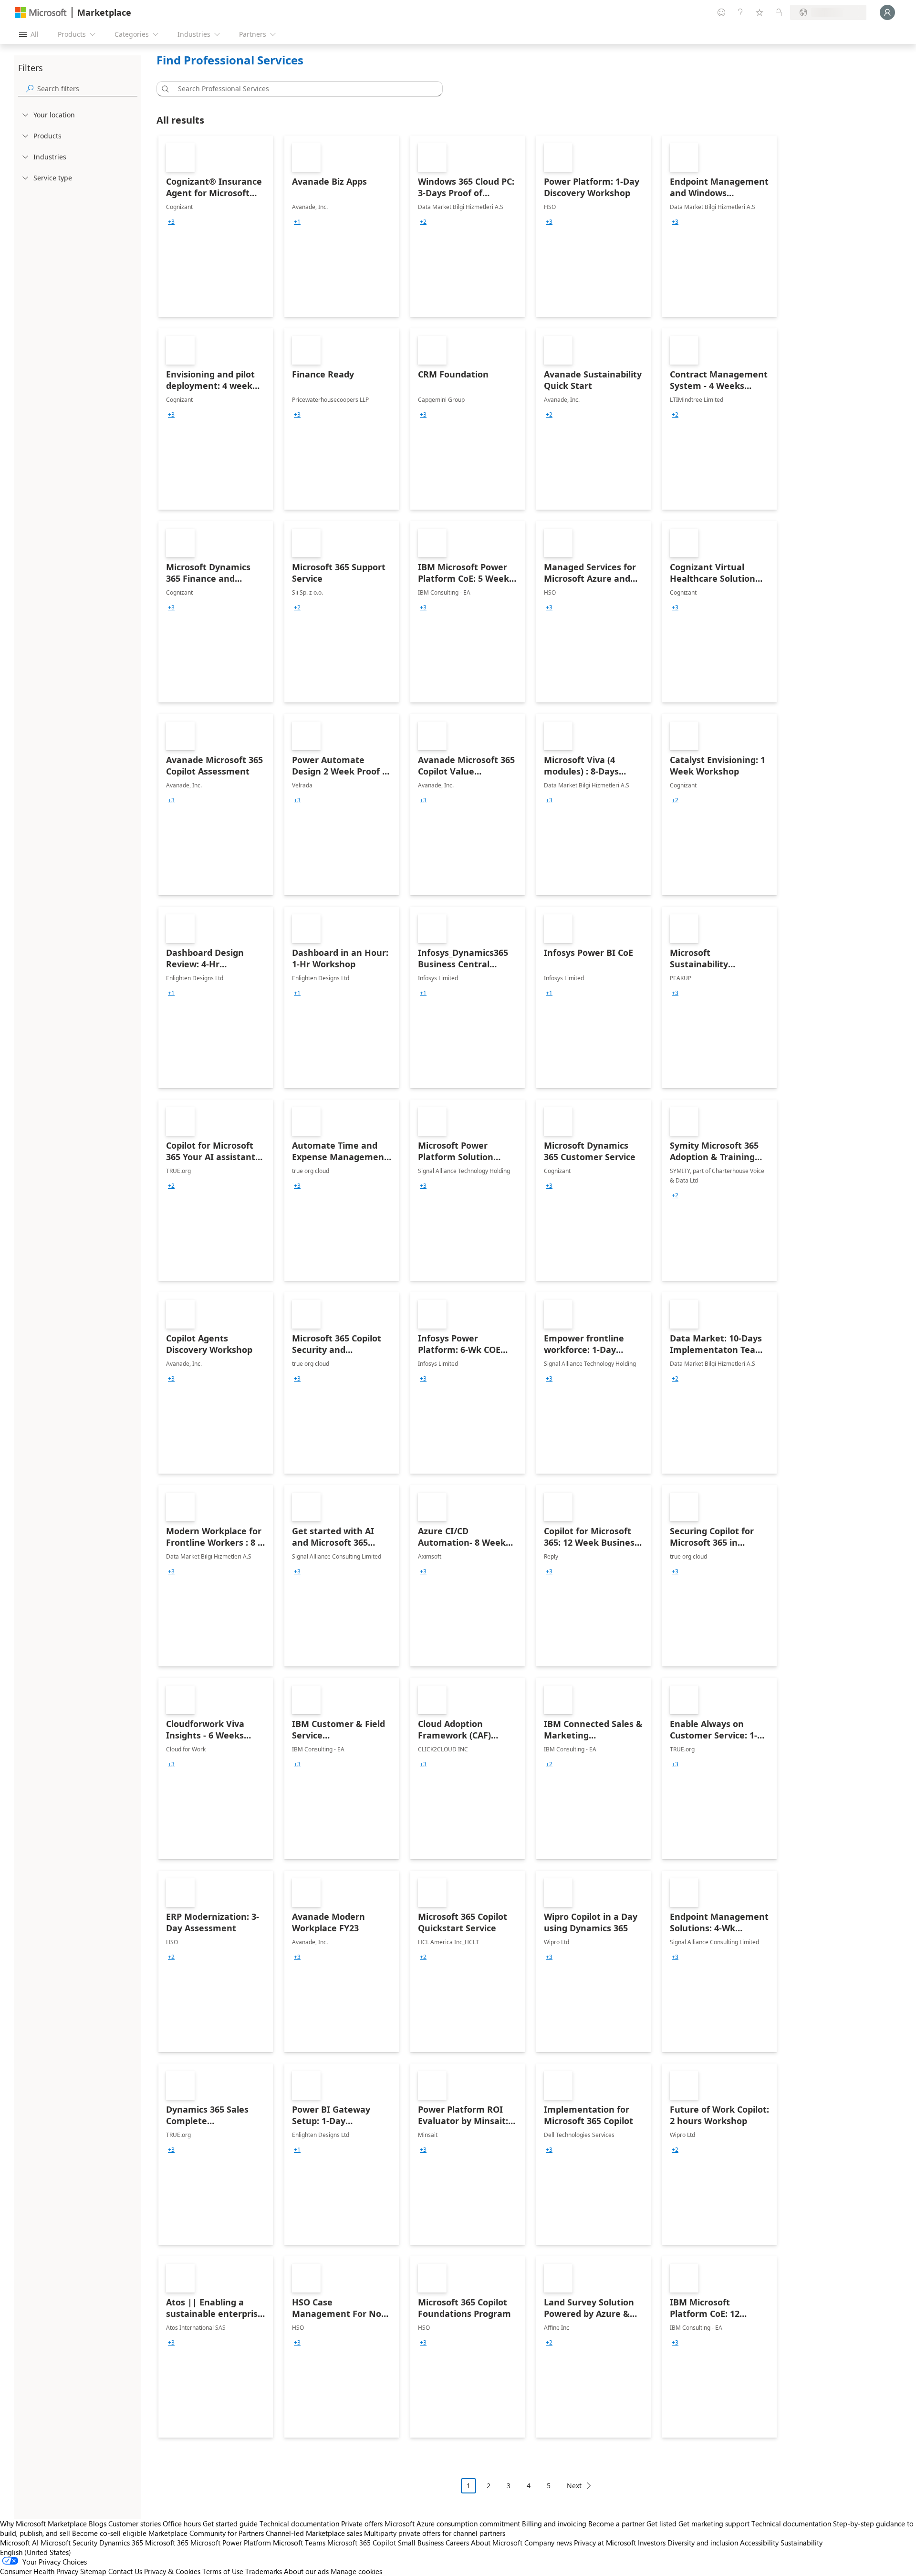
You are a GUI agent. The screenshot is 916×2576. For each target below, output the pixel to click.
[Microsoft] (41, 13)
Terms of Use (223, 2571)
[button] (164, 89)
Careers (457, 2543)
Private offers (362, 2524)
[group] (171, 222)
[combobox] (302, 89)
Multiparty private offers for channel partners (435, 2533)
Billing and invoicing (554, 2524)
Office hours (182, 2524)
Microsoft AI (19, 2543)
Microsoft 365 (167, 2543)
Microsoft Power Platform (231, 2543)
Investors (652, 2543)
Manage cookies (356, 2571)
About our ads (306, 2571)
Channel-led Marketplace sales (314, 2533)
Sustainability (801, 2543)
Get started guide (230, 2524)
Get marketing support (714, 2524)
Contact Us (125, 2571)
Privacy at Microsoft (605, 2543)
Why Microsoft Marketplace (43, 2524)
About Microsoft (497, 2543)
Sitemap (93, 2571)
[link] (216, 226)
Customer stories (135, 2524)
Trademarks (264, 2571)
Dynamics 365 (121, 2543)
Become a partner (616, 2524)
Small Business (421, 2543)
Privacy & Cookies (172, 2571)
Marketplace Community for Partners (206, 2533)
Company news (548, 2543)
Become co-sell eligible (109, 2533)
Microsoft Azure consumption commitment (453, 2524)
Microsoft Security (69, 2543)
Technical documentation (299, 2524)
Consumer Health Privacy (39, 2571)
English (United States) (36, 2552)
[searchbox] (87, 89)
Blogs (98, 2524)
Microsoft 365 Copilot (362, 2543)
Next (574, 2486)
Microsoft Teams (299, 2543)
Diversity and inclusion (703, 2543)
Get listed (661, 2524)
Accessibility (759, 2543)
